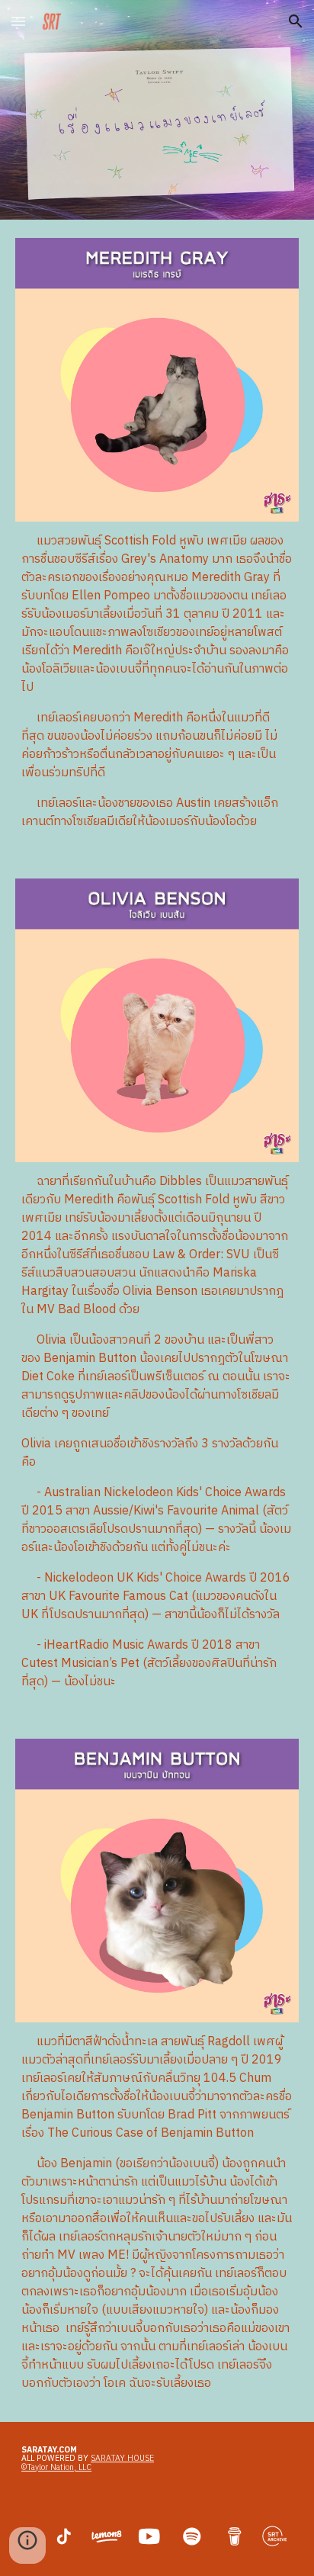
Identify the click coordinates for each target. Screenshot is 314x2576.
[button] (18, 21)
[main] (157, 682)
